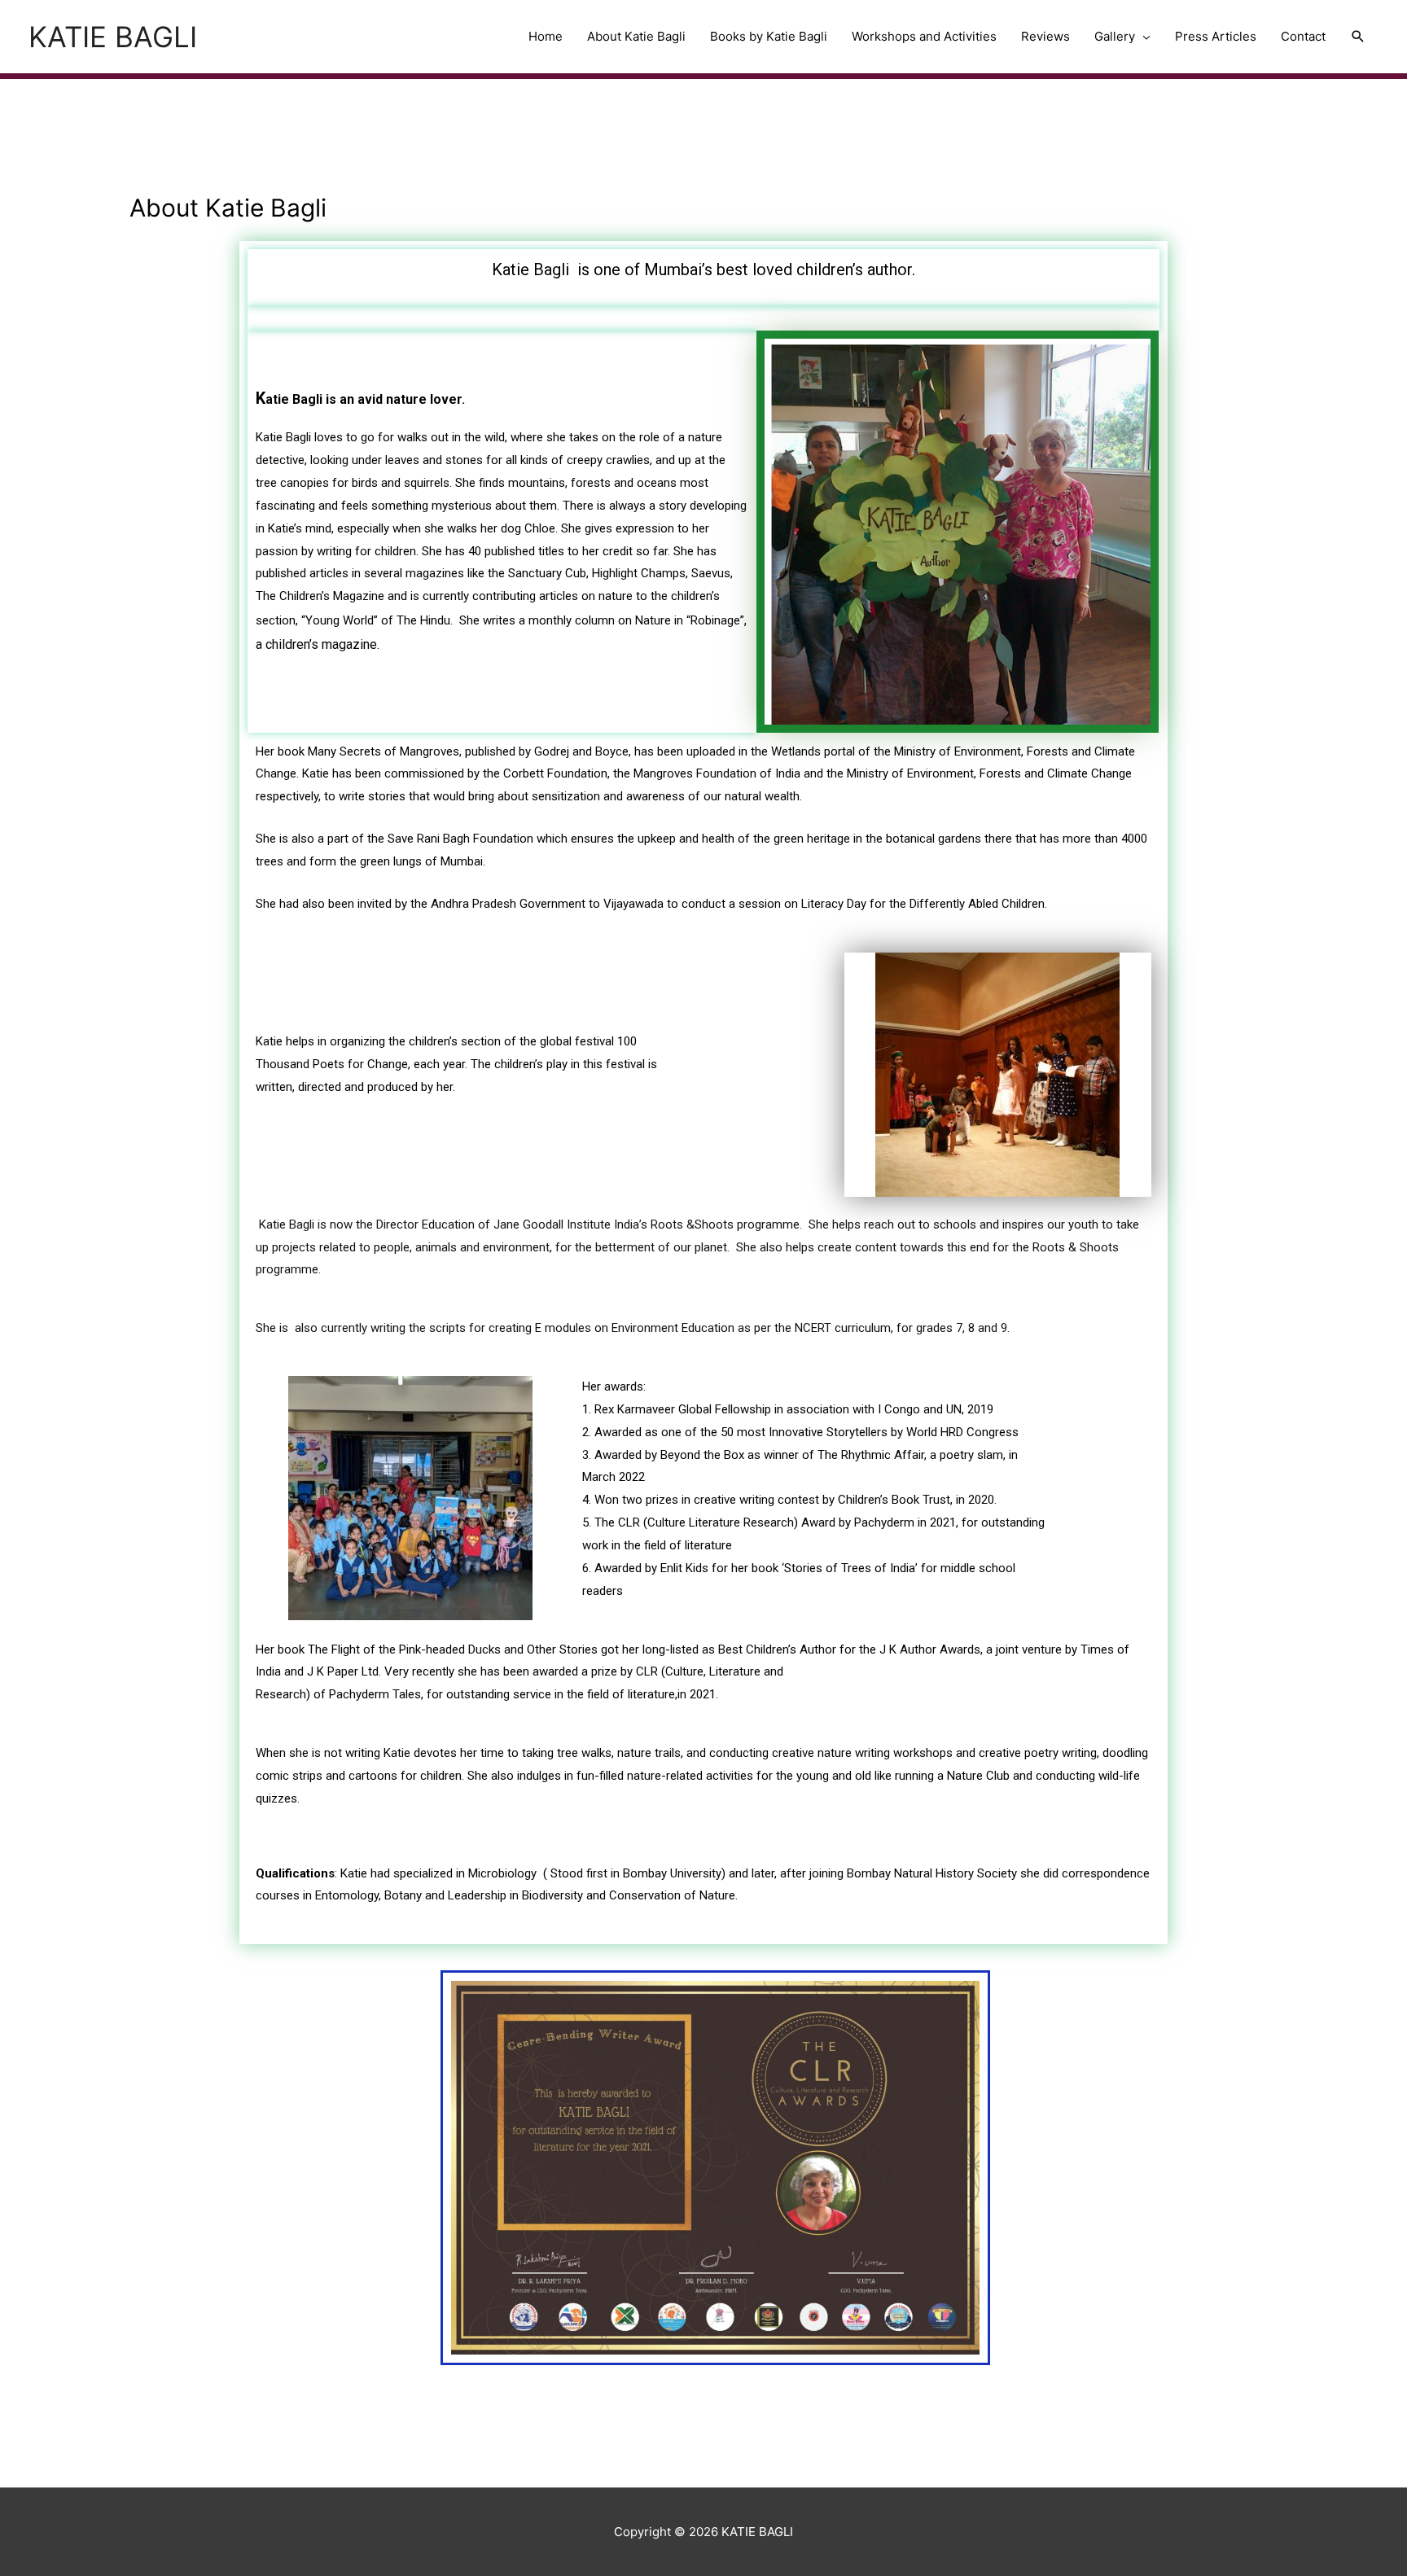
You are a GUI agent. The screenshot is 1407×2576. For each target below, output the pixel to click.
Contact (1303, 36)
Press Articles (1216, 36)
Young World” (342, 620)
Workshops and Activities (924, 36)
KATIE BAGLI (113, 37)
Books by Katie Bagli (769, 36)
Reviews (1045, 36)
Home (546, 36)
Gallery (1115, 36)
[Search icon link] (1358, 37)
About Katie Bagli (636, 36)
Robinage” (717, 620)
